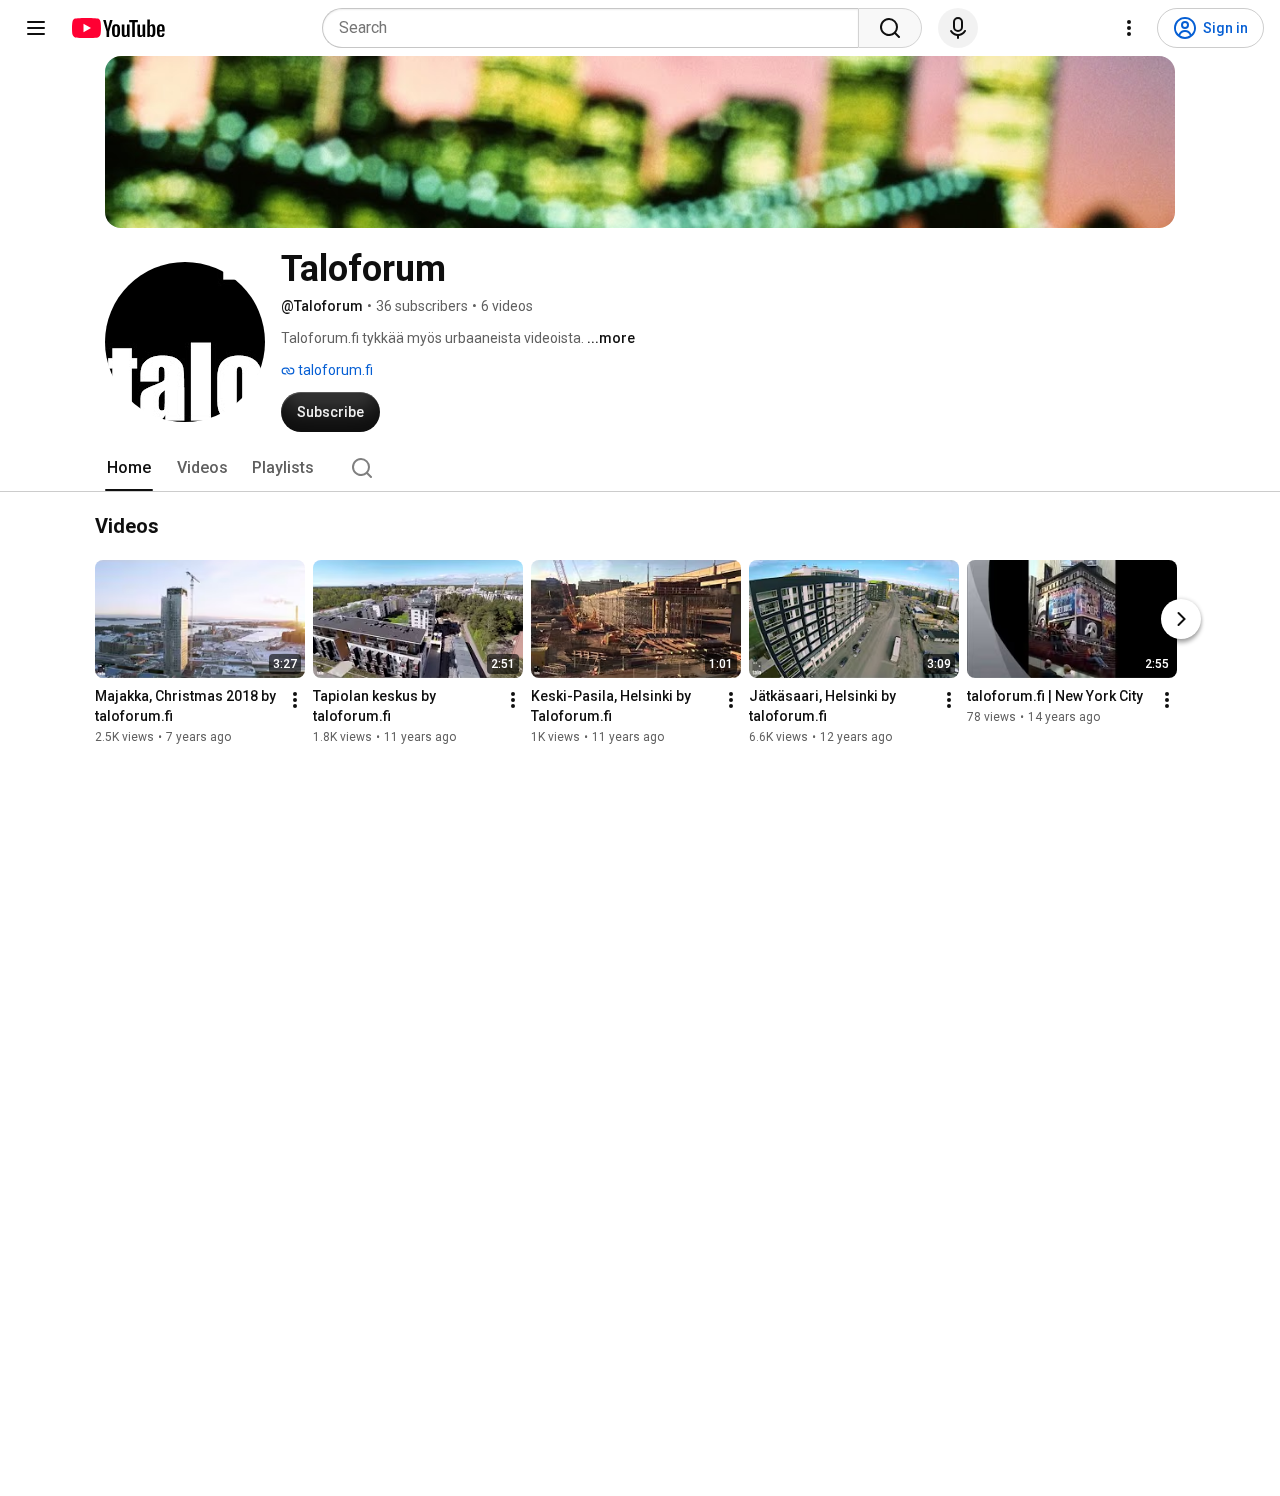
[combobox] (596, 28)
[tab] (129, 468)
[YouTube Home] (117, 28)
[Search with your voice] (958, 28)
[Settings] (1129, 28)
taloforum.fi (334, 370)
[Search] (890, 28)
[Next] (1181, 620)
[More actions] (295, 701)
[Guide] (36, 28)
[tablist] (640, 468)
